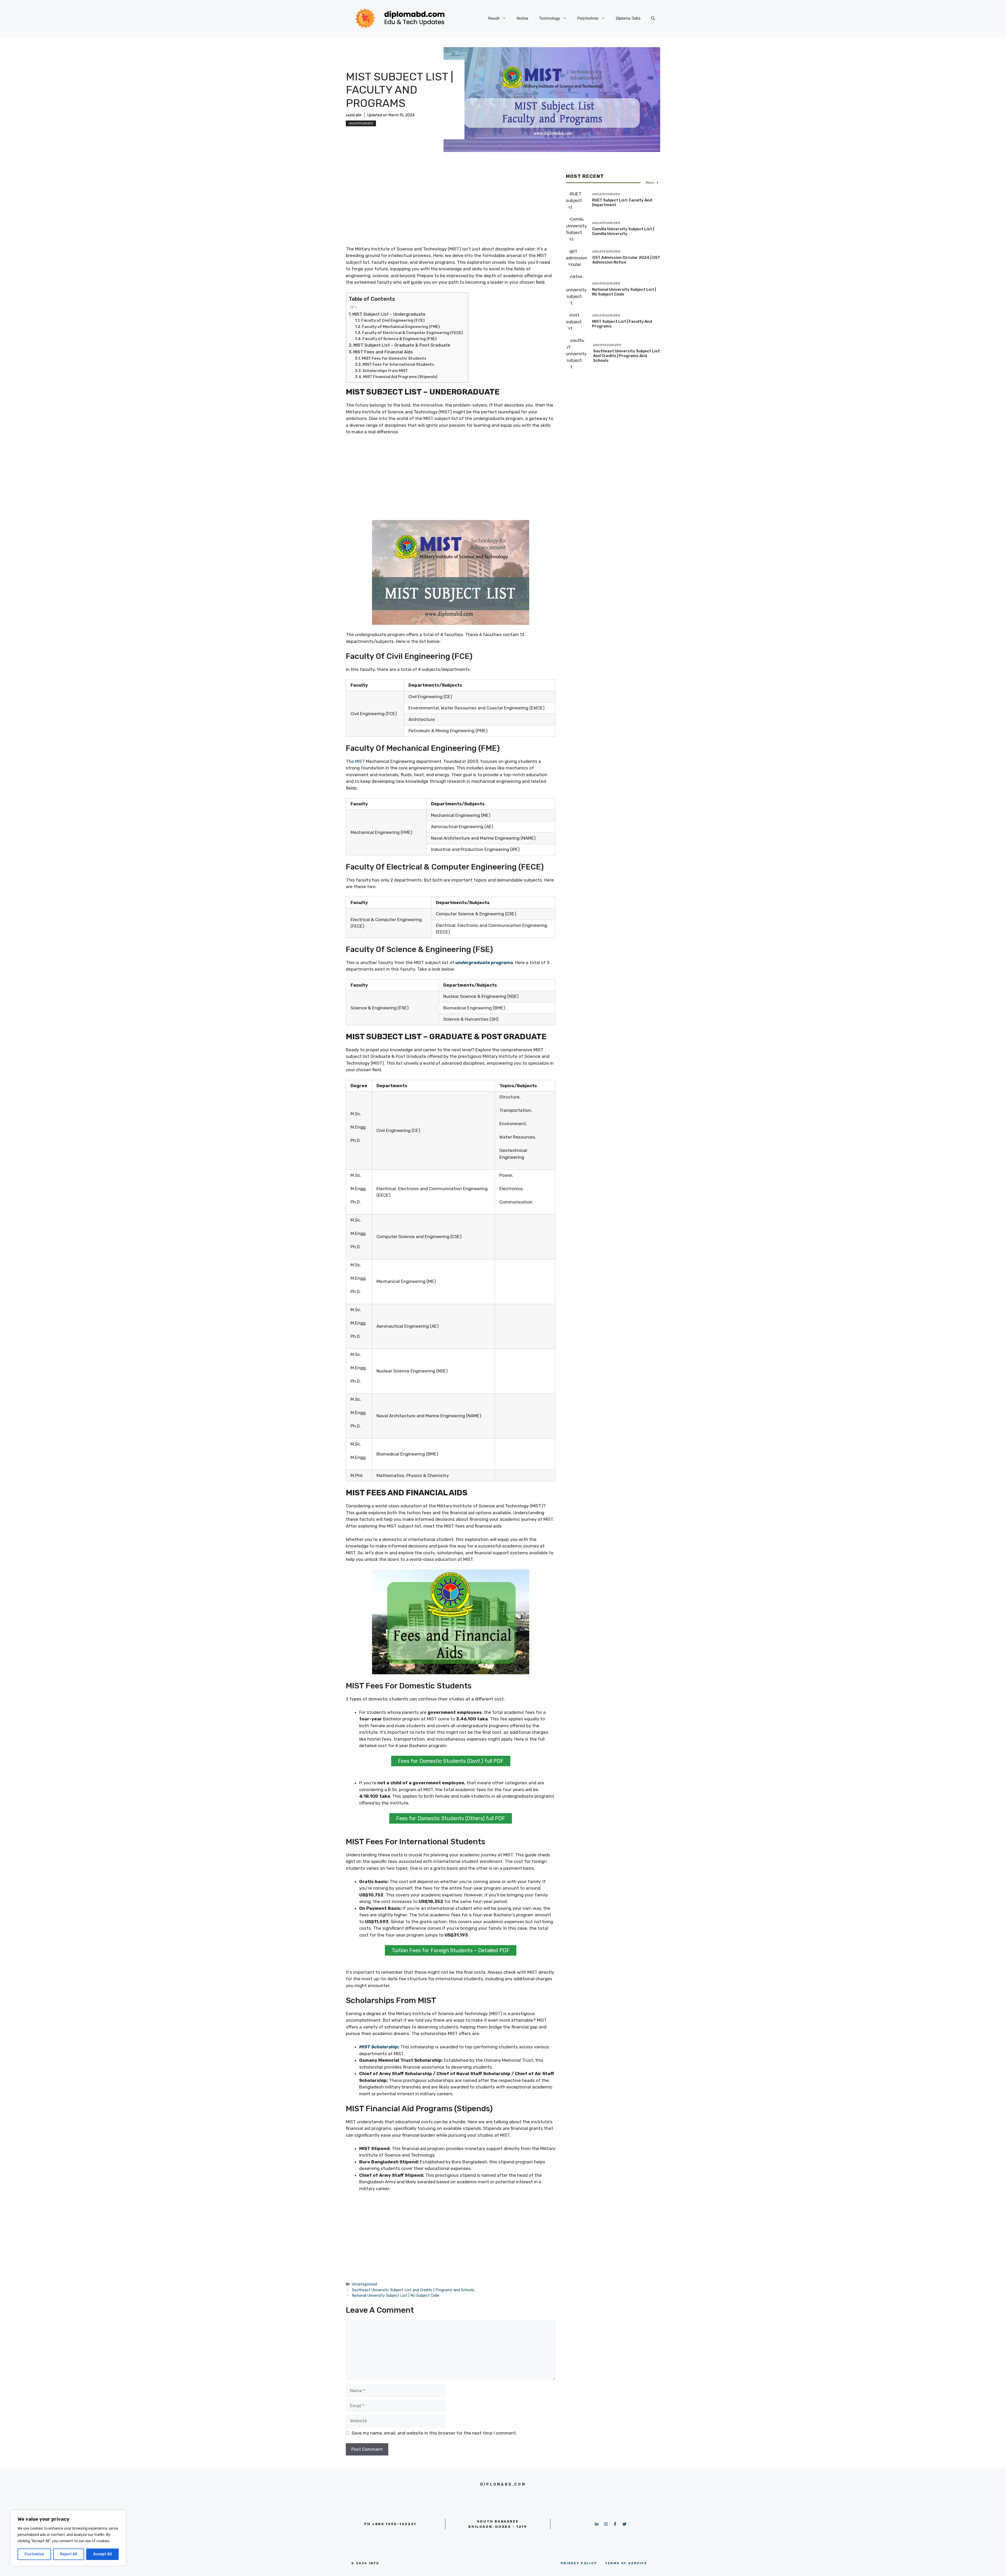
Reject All (69, 2554)
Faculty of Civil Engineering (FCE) (393, 320)
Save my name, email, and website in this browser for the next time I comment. (434, 2433)
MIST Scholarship (379, 2047)
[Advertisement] (451, 208)
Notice (523, 18)
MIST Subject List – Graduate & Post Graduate (402, 345)
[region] (68, 2538)
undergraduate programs (484, 962)
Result (494, 18)
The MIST (355, 761)
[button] (653, 18)
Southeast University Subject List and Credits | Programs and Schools (413, 2290)
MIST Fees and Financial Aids (383, 352)
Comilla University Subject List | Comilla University (623, 231)
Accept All (103, 2554)
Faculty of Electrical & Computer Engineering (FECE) (412, 333)
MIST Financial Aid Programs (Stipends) (400, 377)
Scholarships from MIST (385, 371)
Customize (34, 2554)
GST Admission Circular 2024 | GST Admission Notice (626, 260)
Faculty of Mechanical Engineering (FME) (401, 327)
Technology (550, 18)
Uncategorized (361, 123)
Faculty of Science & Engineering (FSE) (400, 339)
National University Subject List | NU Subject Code (396, 2295)
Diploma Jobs (628, 18)
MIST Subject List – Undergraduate (389, 314)
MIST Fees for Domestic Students (394, 358)
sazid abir (354, 115)
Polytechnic (588, 18)
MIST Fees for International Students (398, 364)
